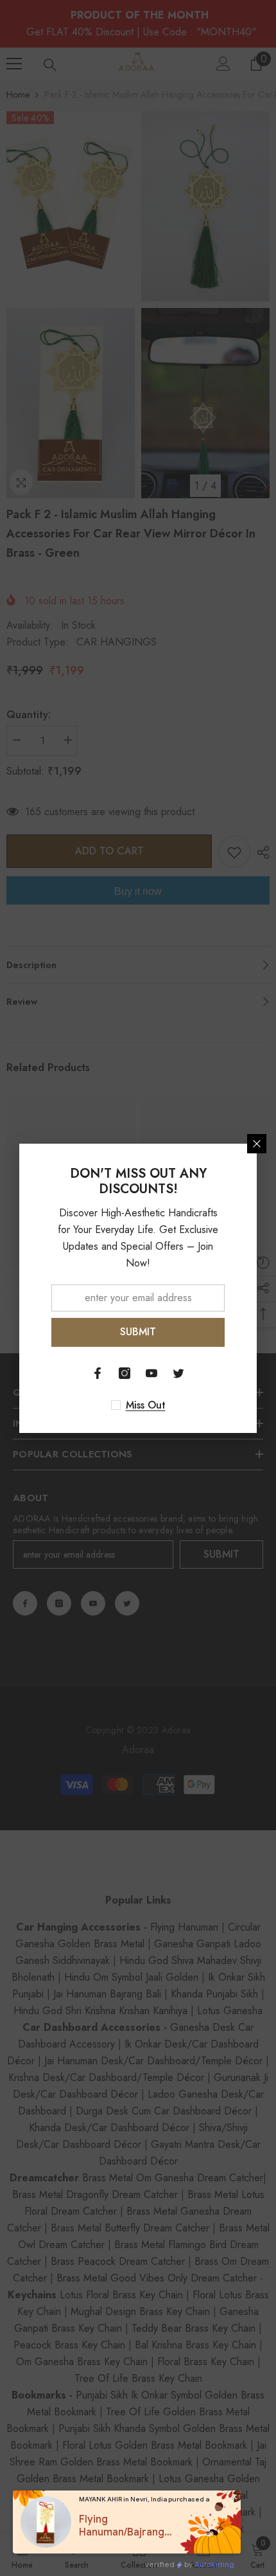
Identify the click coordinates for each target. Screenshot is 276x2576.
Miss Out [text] (146, 1405)
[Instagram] (125, 1373)
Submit (138, 1332)
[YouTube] (151, 1373)
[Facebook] (98, 1373)
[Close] (257, 1144)
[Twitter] (178, 1373)
